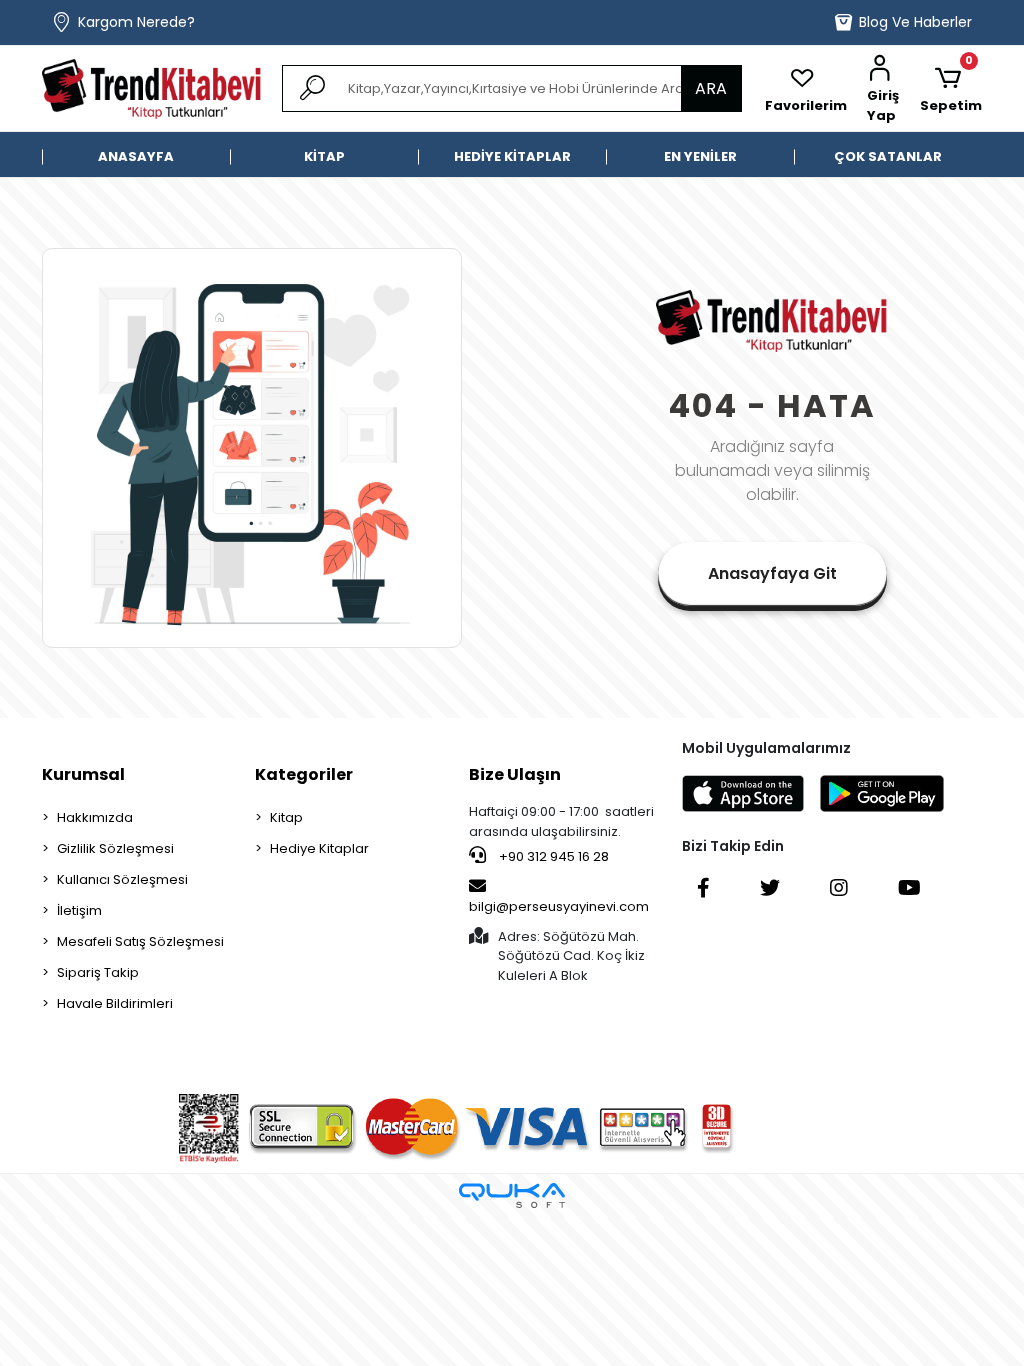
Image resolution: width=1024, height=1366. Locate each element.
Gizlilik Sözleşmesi (115, 848)
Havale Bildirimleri (115, 1003)
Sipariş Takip (98, 972)
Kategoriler (304, 774)
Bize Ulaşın (515, 774)
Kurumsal (83, 774)
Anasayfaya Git (772, 573)
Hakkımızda (95, 817)
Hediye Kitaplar (319, 848)
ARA (711, 88)
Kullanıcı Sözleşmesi (122, 879)
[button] (883, 89)
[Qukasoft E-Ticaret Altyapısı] (512, 1195)
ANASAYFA (136, 156)
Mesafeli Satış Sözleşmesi (140, 941)
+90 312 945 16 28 (552, 856)
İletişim (79, 910)
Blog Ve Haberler (915, 22)
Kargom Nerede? (136, 22)
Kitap (286, 817)
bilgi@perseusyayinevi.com (559, 906)
